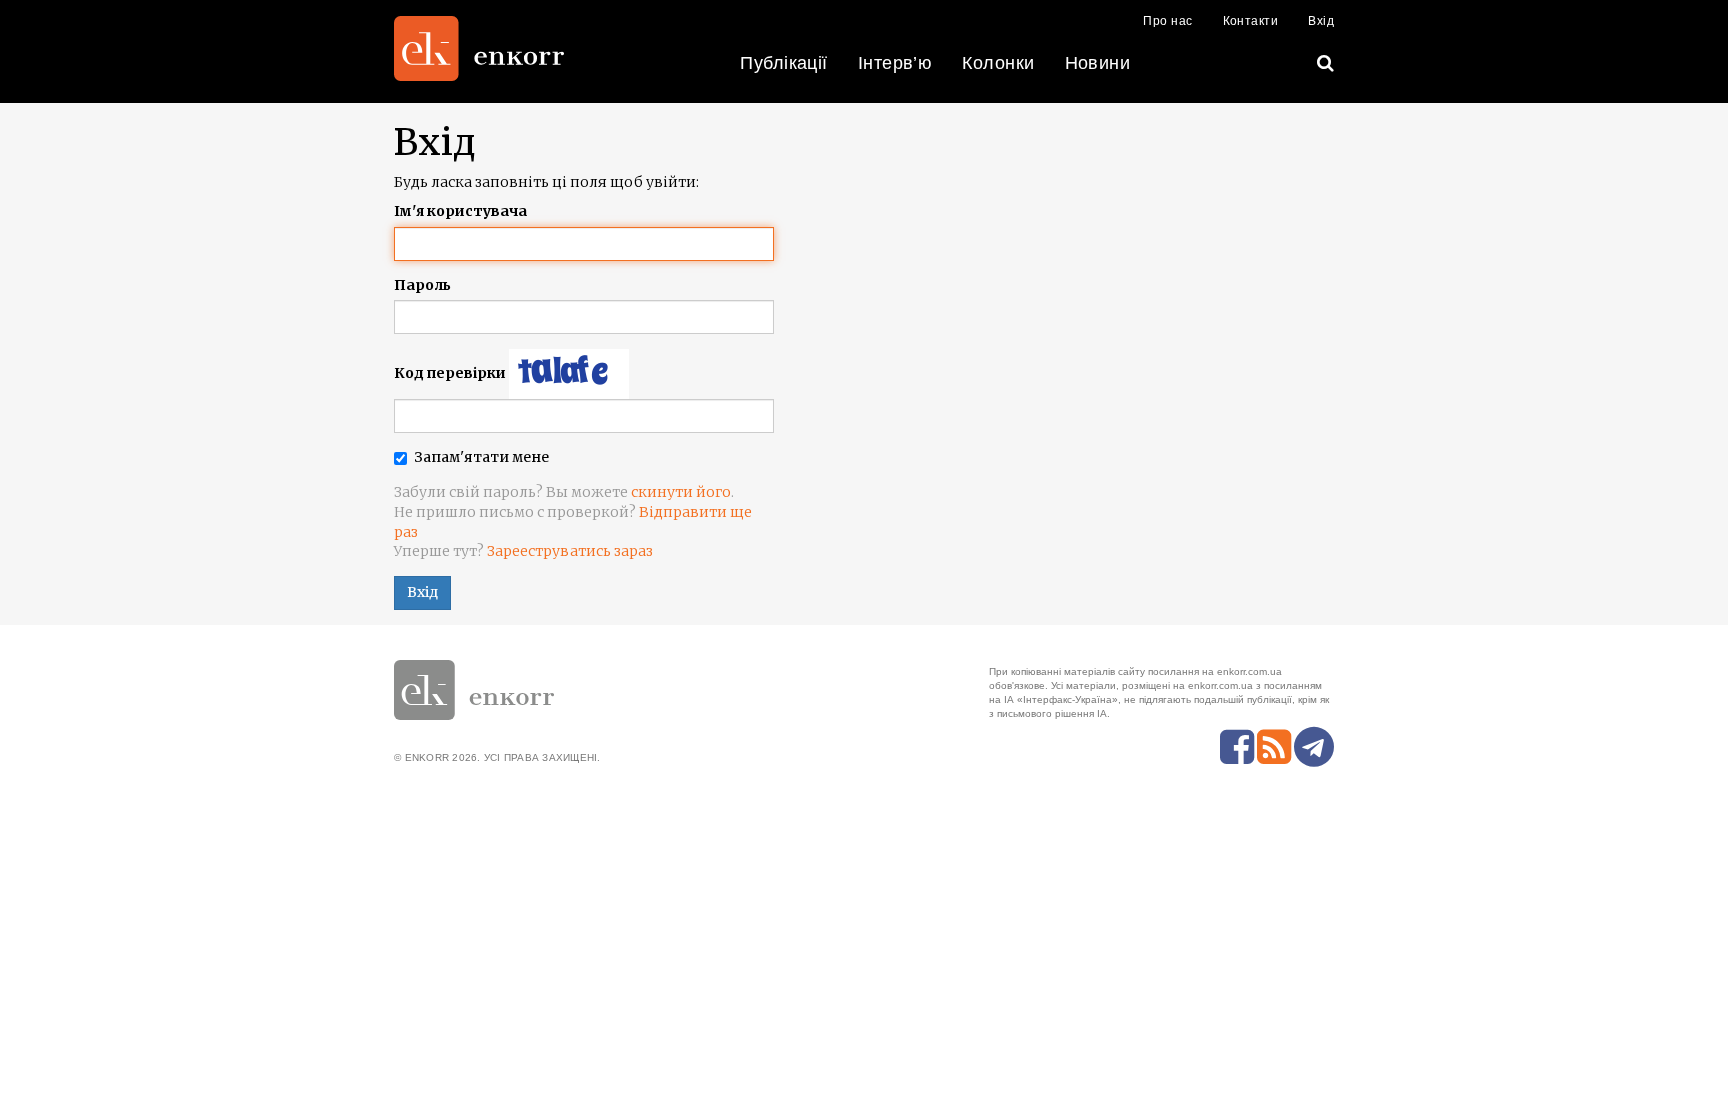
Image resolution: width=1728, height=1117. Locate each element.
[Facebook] (1237, 747)
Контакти (1251, 21)
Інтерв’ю (895, 63)
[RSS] (1274, 747)
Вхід (1321, 21)
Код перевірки (450, 373)
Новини (1098, 63)
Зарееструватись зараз (570, 551)
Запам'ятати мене (481, 457)
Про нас (1167, 21)
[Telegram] (1314, 747)
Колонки (998, 63)
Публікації (784, 63)
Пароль (422, 285)
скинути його (681, 492)
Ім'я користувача (460, 211)
